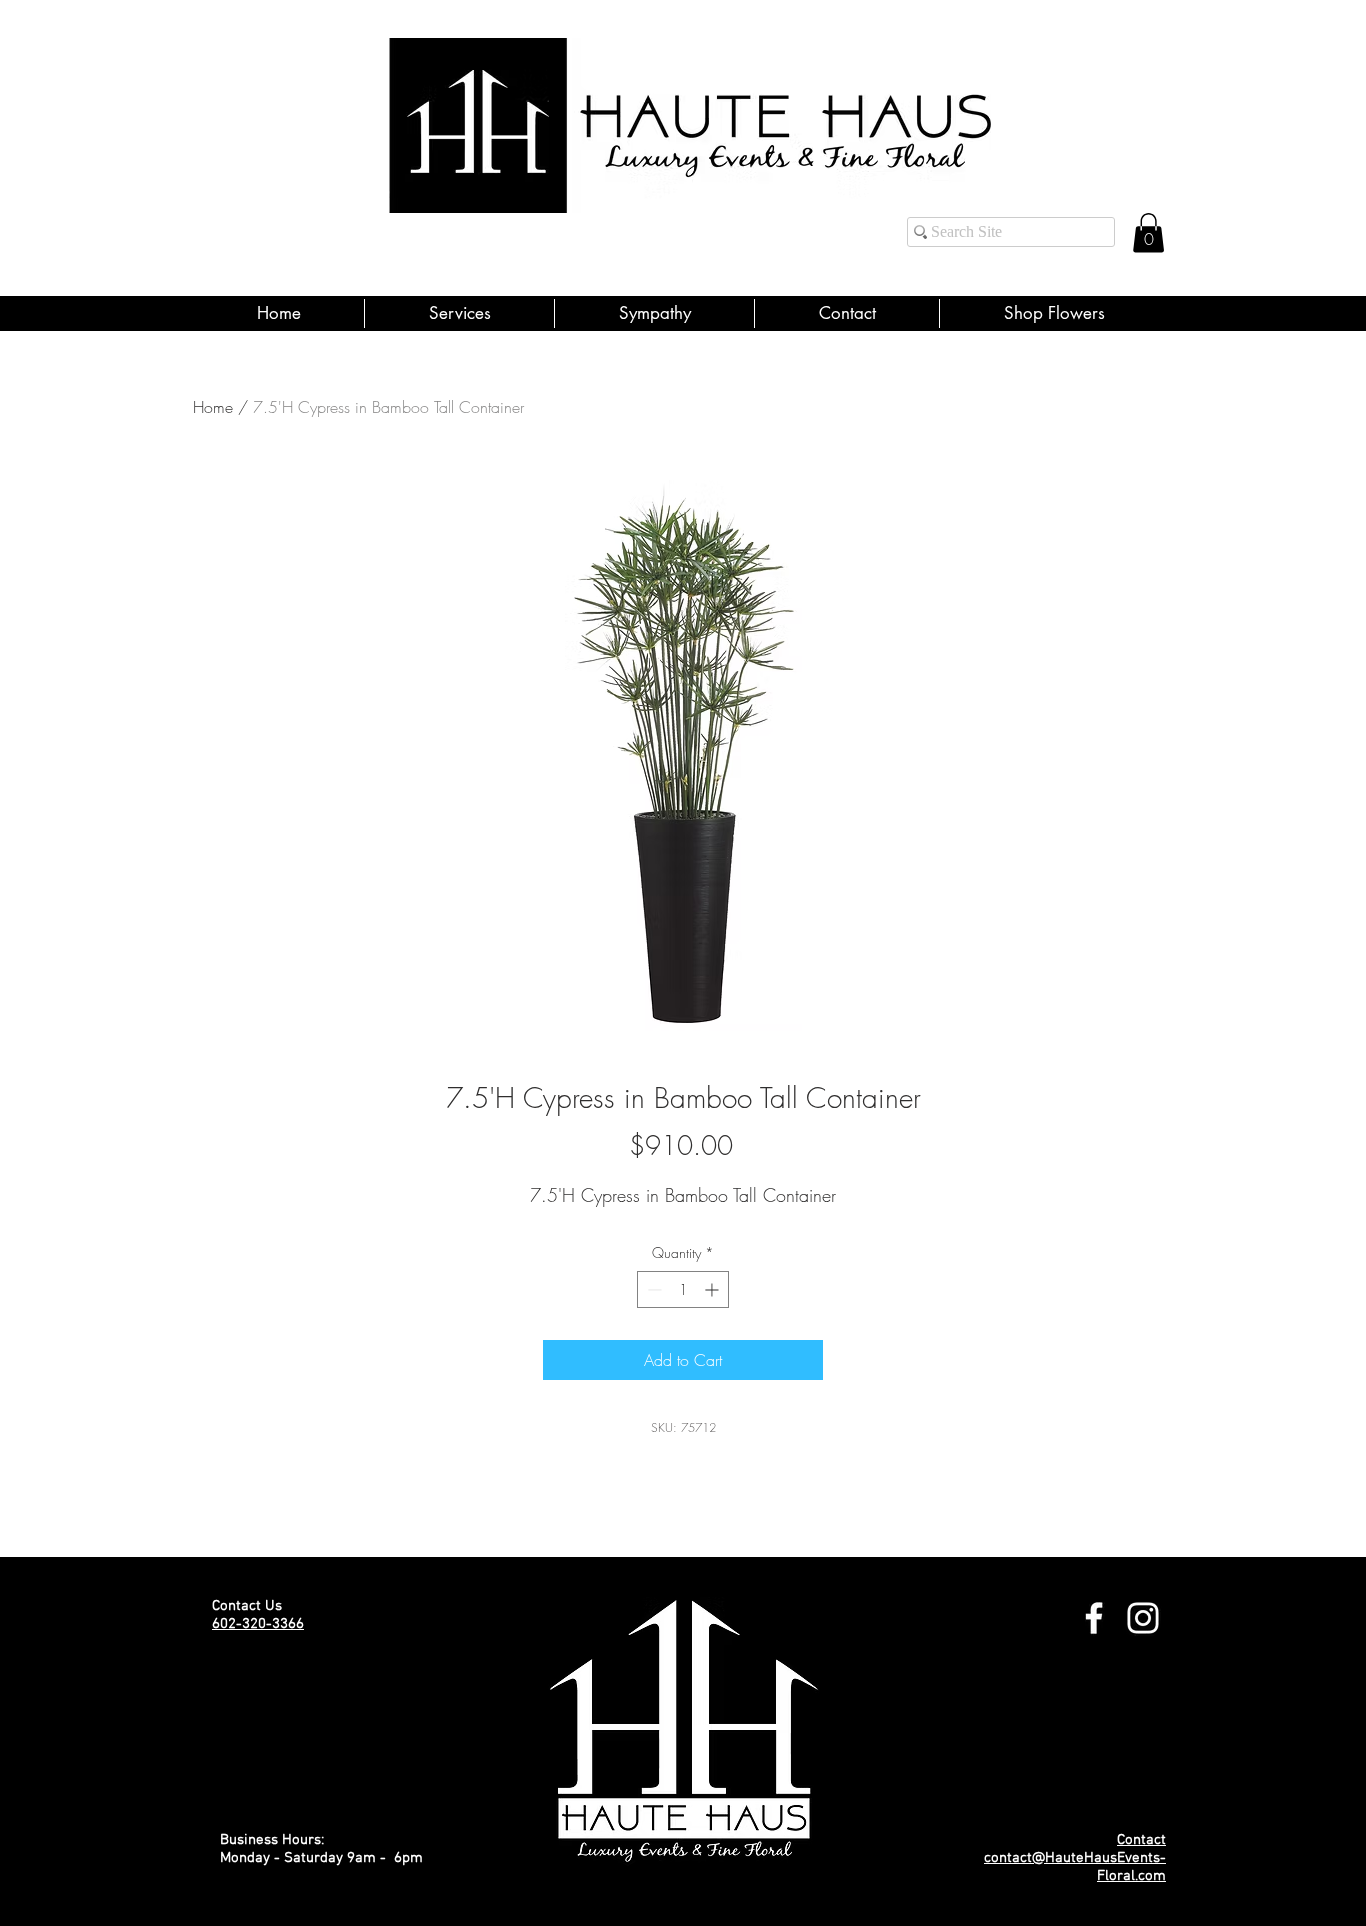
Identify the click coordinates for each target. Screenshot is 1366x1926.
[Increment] (713, 1289)
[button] (1148, 232)
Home (213, 407)
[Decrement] (652, 1289)
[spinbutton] (683, 1289)
